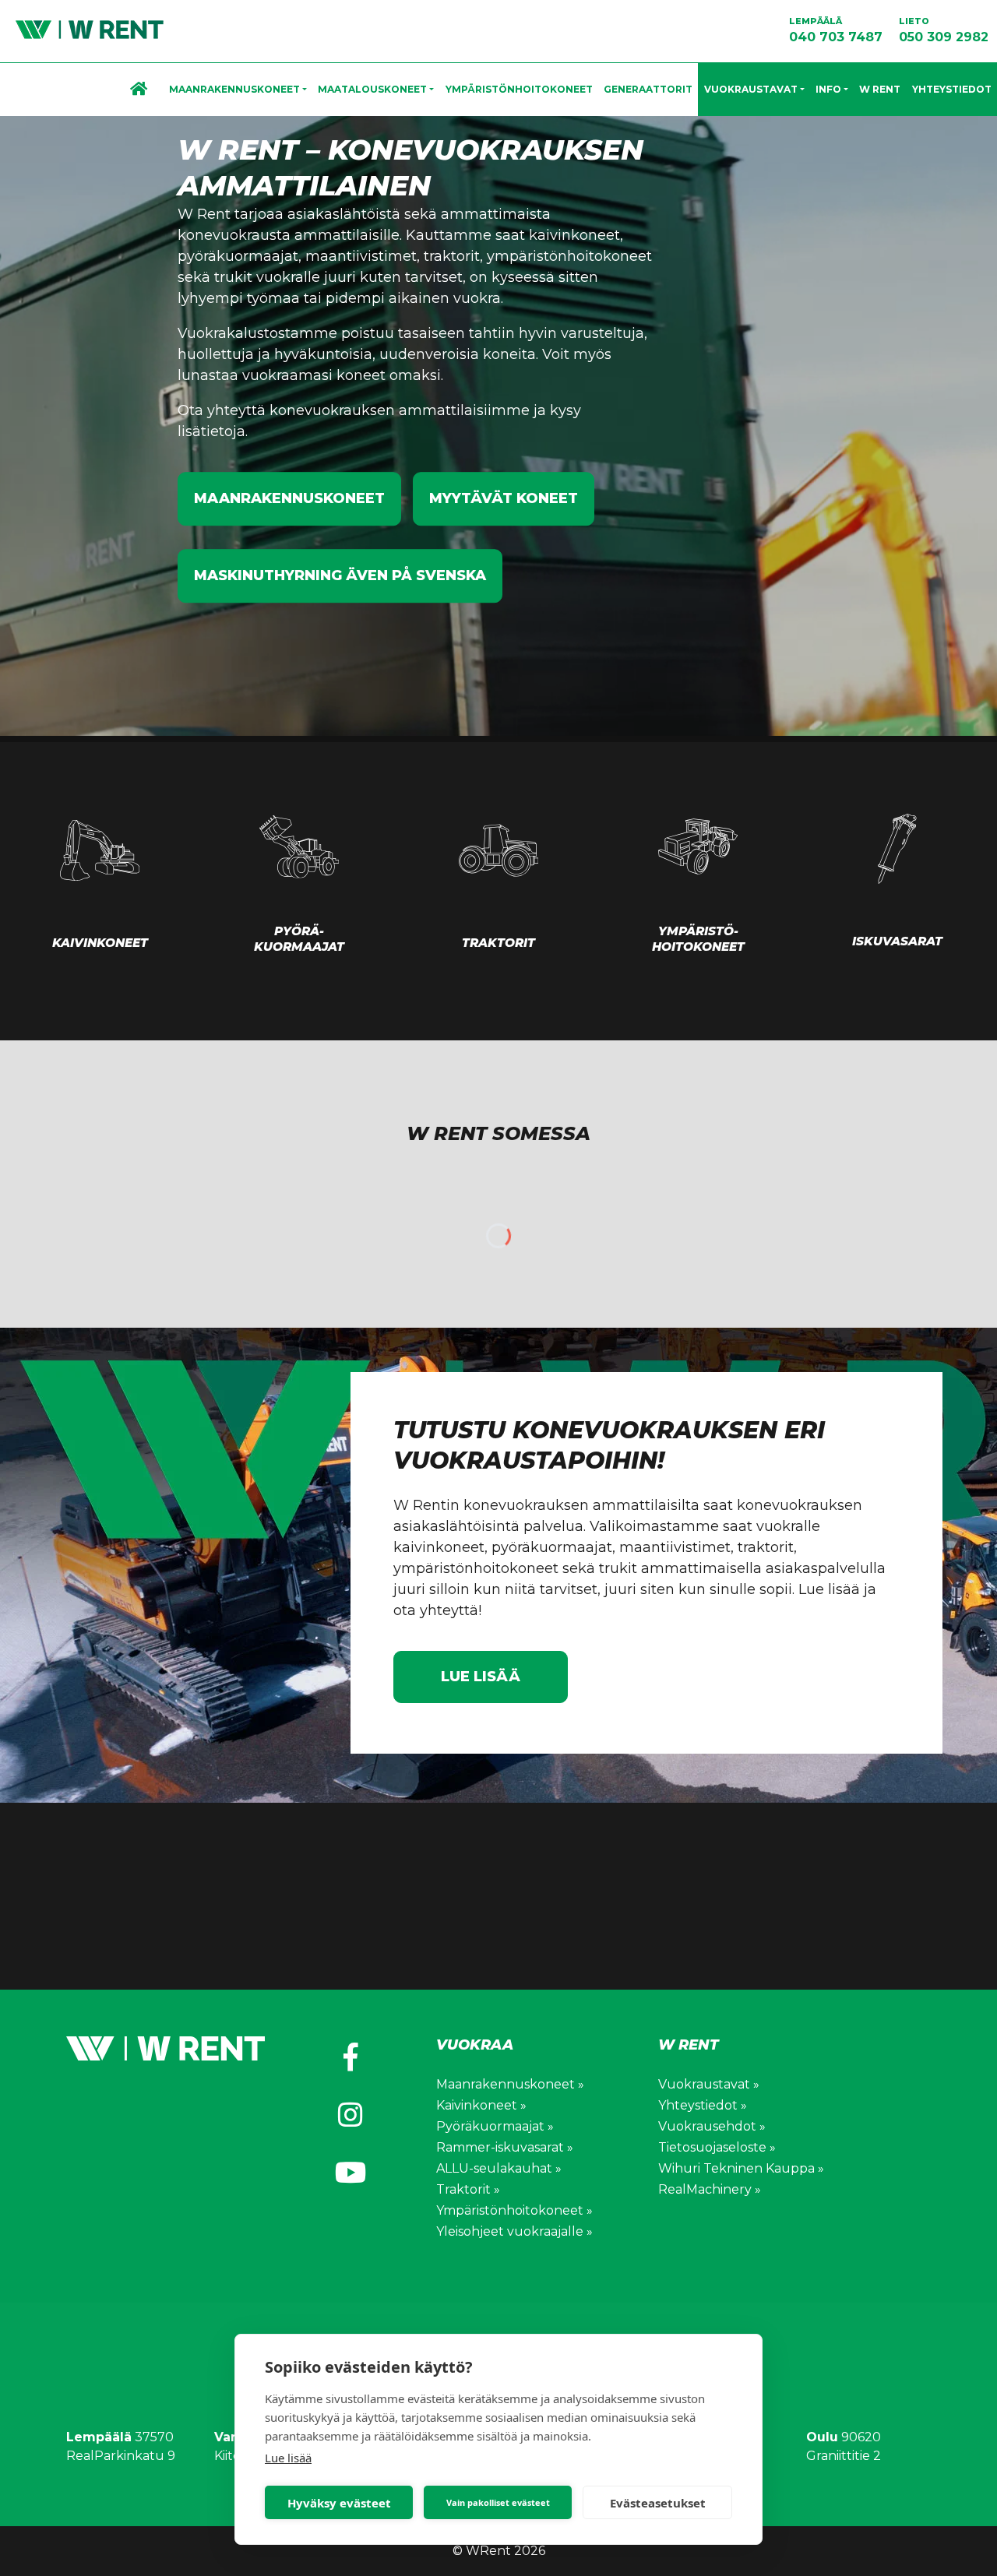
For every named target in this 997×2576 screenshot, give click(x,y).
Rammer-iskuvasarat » (505, 2147)
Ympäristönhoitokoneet (519, 89)
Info (828, 89)
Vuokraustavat (751, 89)
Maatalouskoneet (372, 89)
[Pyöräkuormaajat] (299, 846)
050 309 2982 (944, 30)
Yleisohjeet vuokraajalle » (514, 2231)
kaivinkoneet (574, 235)
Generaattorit (648, 89)
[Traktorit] (498, 850)
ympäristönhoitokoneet (569, 256)
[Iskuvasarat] (897, 849)
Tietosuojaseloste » (717, 2147)
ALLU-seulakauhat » (499, 2168)
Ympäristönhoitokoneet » (514, 2210)
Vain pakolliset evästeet (498, 2502)
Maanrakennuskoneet (234, 89)
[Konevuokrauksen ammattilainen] (82, 29)
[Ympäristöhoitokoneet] (698, 846)
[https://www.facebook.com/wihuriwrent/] (351, 2057)
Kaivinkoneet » (481, 2105)
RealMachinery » (710, 2189)
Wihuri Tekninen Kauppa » (741, 2168)
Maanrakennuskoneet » (510, 2084)
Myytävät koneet (504, 498)
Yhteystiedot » (703, 2105)
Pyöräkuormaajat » (495, 2126)
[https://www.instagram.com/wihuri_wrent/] (351, 2115)
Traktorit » (468, 2189)
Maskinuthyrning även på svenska (340, 575)
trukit (233, 277)
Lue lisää (288, 2458)
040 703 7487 (836, 30)
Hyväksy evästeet (339, 2503)
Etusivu (144, 90)
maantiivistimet (361, 256)
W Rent (880, 89)
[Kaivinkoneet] (100, 850)
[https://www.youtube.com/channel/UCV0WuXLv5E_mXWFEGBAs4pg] (351, 2173)
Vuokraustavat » (709, 2084)
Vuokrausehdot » (712, 2126)
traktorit (452, 256)
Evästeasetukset (658, 2503)
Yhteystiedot (952, 89)
